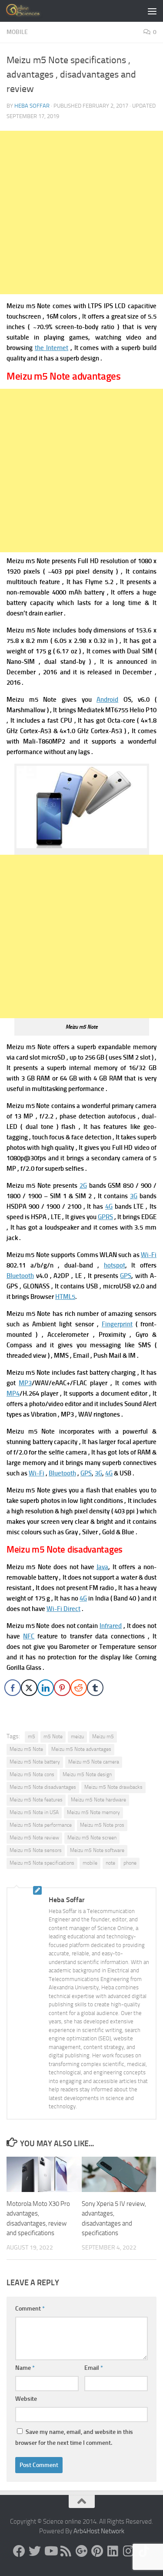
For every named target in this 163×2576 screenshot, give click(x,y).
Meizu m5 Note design (87, 1774)
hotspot (115, 1265)
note (110, 1863)
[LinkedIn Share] (46, 1688)
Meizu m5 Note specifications (42, 1863)
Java (102, 1567)
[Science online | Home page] (30, 11)
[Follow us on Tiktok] (144, 2551)
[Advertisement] (81, 212)
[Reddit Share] (79, 1688)
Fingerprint (117, 1324)
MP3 (25, 1383)
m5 (32, 1737)
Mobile (17, 32)
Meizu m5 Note (26, 1749)
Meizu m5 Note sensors (36, 1850)
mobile (90, 1863)
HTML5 (65, 1297)
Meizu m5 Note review (34, 1838)
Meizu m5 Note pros (102, 1825)
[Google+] (82, 2551)
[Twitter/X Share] (29, 1688)
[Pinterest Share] (62, 1688)
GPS (126, 1276)
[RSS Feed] (66, 2551)
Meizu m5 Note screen (92, 1838)
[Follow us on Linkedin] (113, 2551)
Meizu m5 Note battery (35, 1762)
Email (94, 2368)
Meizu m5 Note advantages (81, 1749)
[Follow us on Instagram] (129, 2551)
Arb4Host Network (99, 2531)
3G (134, 1196)
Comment (30, 2309)
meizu (77, 1737)
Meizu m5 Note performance (41, 1825)
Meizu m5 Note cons (32, 1774)
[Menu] (152, 11)
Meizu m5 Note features (36, 1800)
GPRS (105, 1217)
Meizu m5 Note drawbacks (113, 1787)
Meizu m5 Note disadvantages (43, 1787)
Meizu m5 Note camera (94, 1762)
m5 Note (53, 1737)
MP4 (13, 1393)
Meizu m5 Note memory (93, 1812)
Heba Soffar (32, 106)
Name (25, 2368)
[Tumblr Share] (95, 1688)
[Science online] (19, 2551)
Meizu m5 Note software (97, 1850)
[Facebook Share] (13, 1688)
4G (109, 1206)
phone (130, 1863)
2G (83, 1186)
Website (26, 2399)
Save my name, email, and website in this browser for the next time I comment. (74, 2437)
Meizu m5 (103, 1737)
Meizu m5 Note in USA (34, 1812)
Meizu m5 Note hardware (98, 1800)
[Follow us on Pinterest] (97, 2551)
